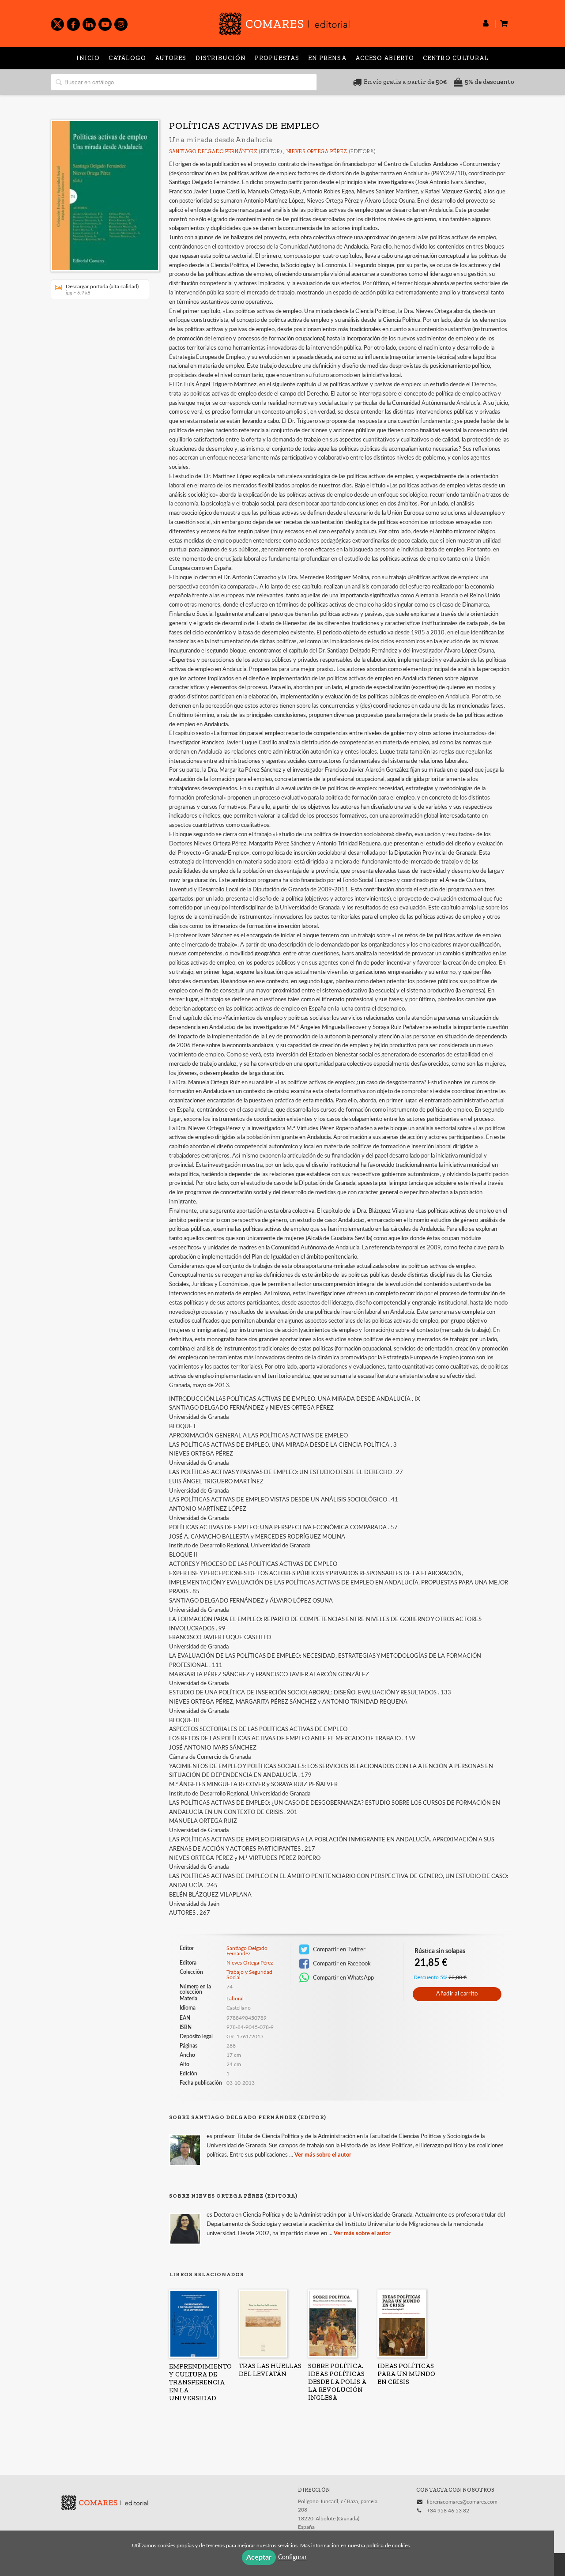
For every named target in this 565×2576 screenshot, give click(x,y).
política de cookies (388, 2546)
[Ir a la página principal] (284, 22)
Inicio (88, 58)
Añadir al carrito (457, 1994)
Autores (171, 58)
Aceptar (259, 2557)
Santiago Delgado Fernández (213, 151)
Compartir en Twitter (339, 1950)
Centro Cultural (456, 58)
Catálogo (127, 58)
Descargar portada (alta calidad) (102, 290)
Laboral (235, 1999)
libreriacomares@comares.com (462, 2502)
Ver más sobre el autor (323, 2155)
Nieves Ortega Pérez (317, 151)
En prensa (327, 58)
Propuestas (277, 58)
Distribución (221, 58)
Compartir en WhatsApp (343, 1978)
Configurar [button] (292, 2557)
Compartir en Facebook (341, 1964)
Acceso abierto (385, 58)
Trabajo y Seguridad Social (249, 1975)
